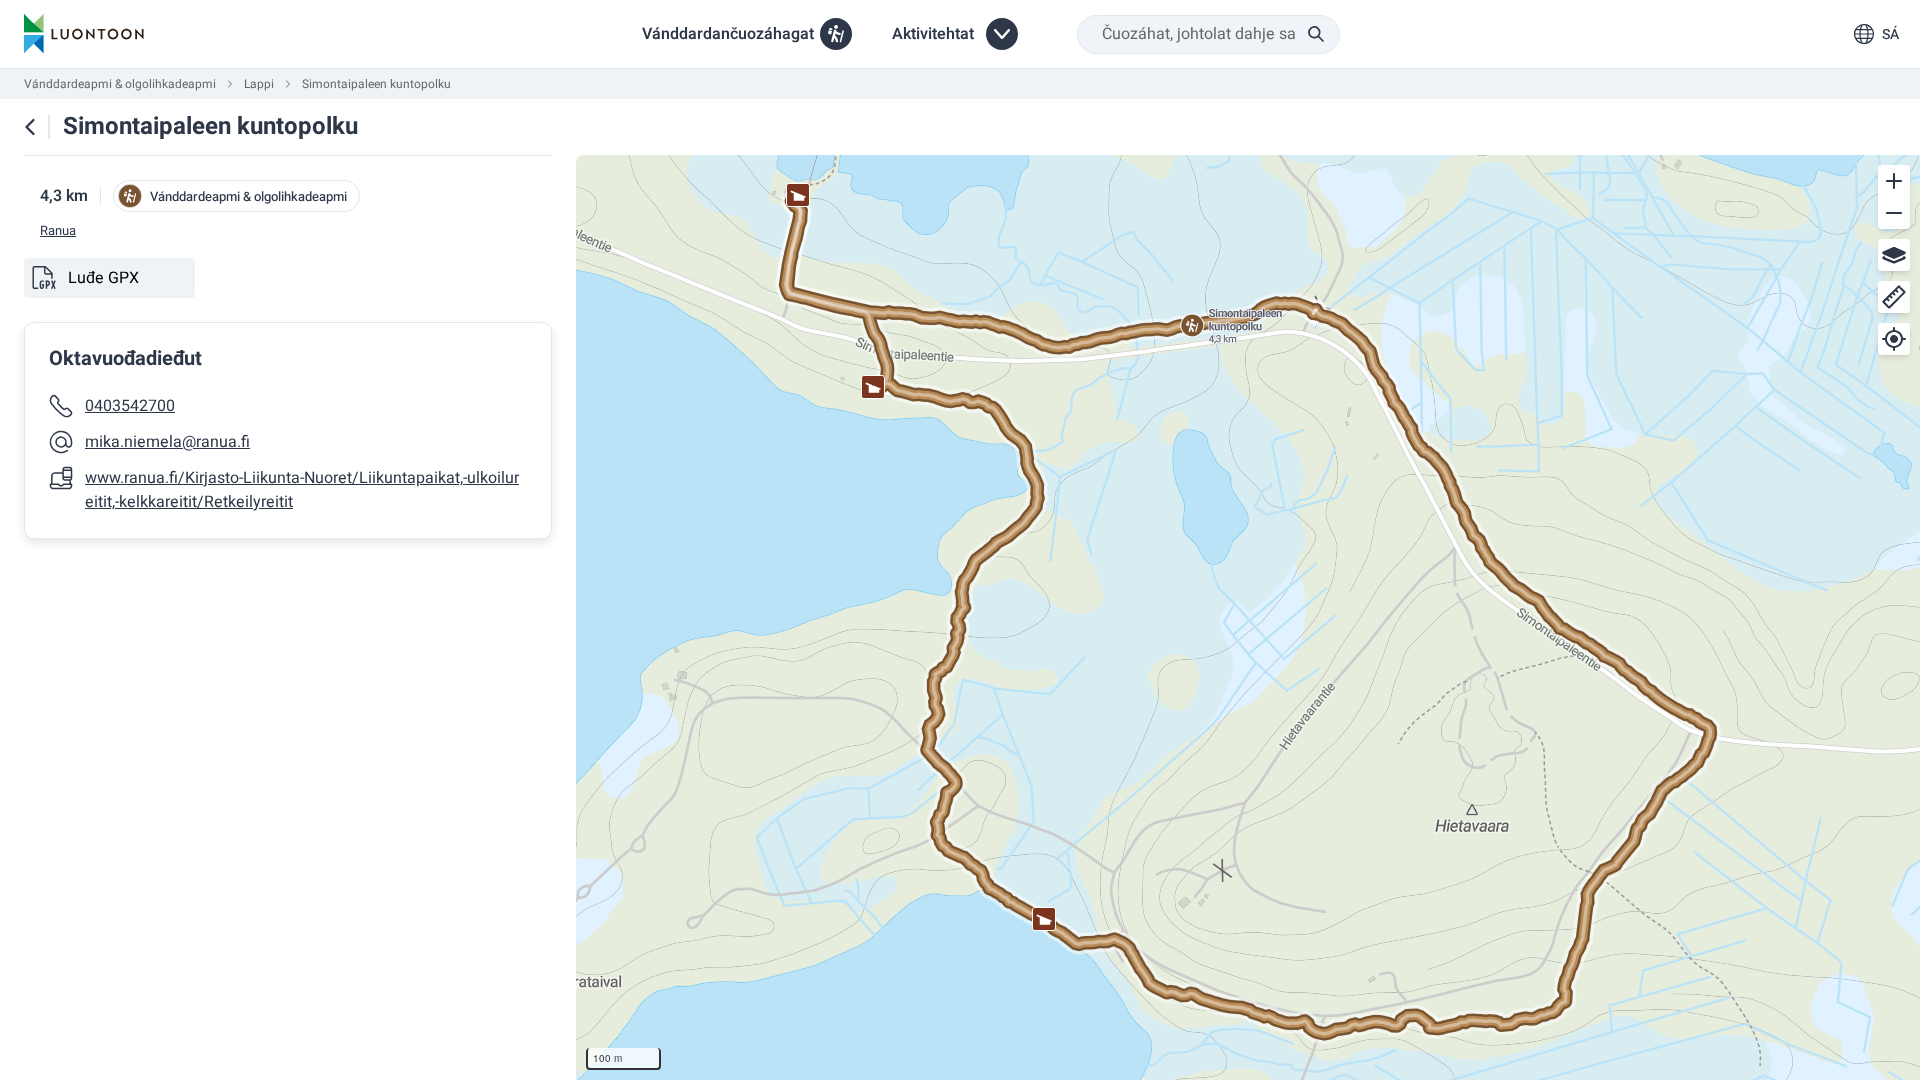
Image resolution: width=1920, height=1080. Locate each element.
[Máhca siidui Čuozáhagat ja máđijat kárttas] (30, 127)
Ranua (58, 231)
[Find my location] (1894, 339)
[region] (1248, 617)
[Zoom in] (1894, 181)
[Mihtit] (1894, 297)
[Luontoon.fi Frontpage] (84, 34)
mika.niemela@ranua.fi (167, 442)
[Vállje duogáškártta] (1894, 255)
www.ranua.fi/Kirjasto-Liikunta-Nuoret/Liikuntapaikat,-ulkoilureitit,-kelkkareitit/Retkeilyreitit (302, 490)
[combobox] (1208, 34)
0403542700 (130, 406)
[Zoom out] (1894, 213)
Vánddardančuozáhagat (728, 34)
